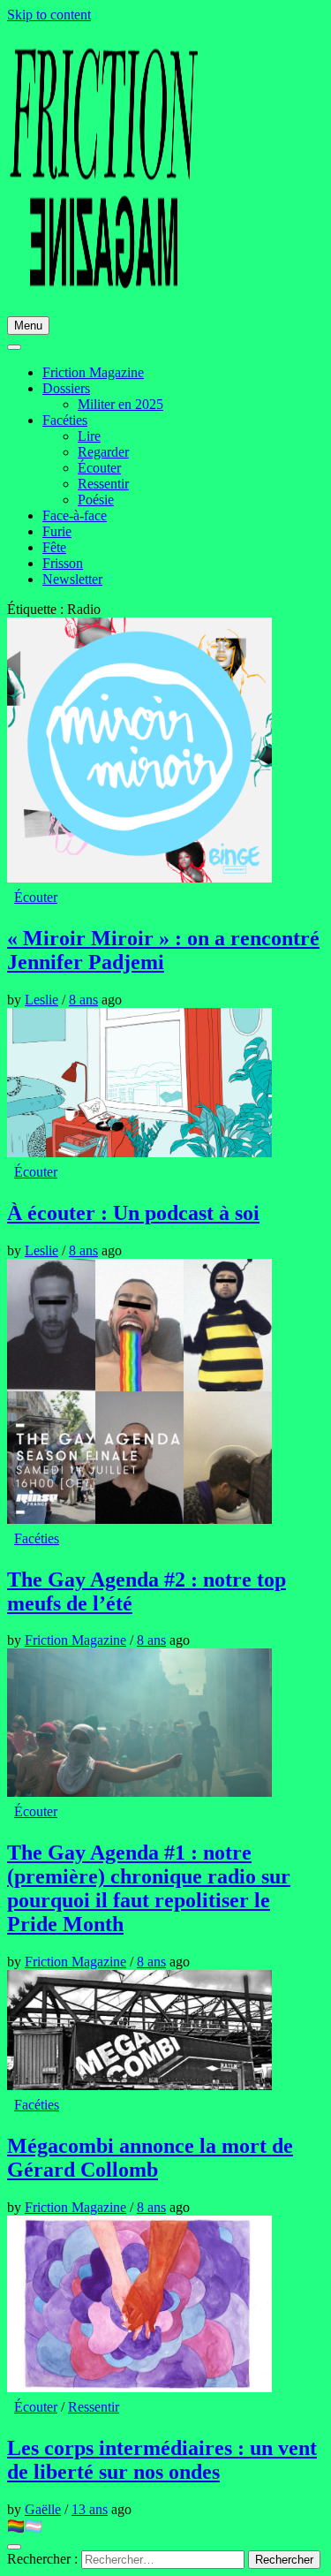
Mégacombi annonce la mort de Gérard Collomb (150, 2158)
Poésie (96, 500)
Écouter (99, 468)
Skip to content (49, 15)
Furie (57, 531)
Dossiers (66, 388)
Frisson (63, 563)
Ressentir (103, 484)
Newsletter (72, 579)
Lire (89, 436)
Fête (54, 547)
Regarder (103, 452)
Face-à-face (75, 515)
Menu (28, 326)
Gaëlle (43, 2509)
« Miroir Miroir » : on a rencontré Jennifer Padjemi (163, 950)
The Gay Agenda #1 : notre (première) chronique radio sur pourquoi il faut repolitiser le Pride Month (149, 1888)
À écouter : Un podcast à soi (133, 1213)
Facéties (65, 420)
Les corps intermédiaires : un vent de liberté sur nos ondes (162, 2460)
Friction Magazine (93, 372)
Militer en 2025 (120, 404)
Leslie (41, 1000)
